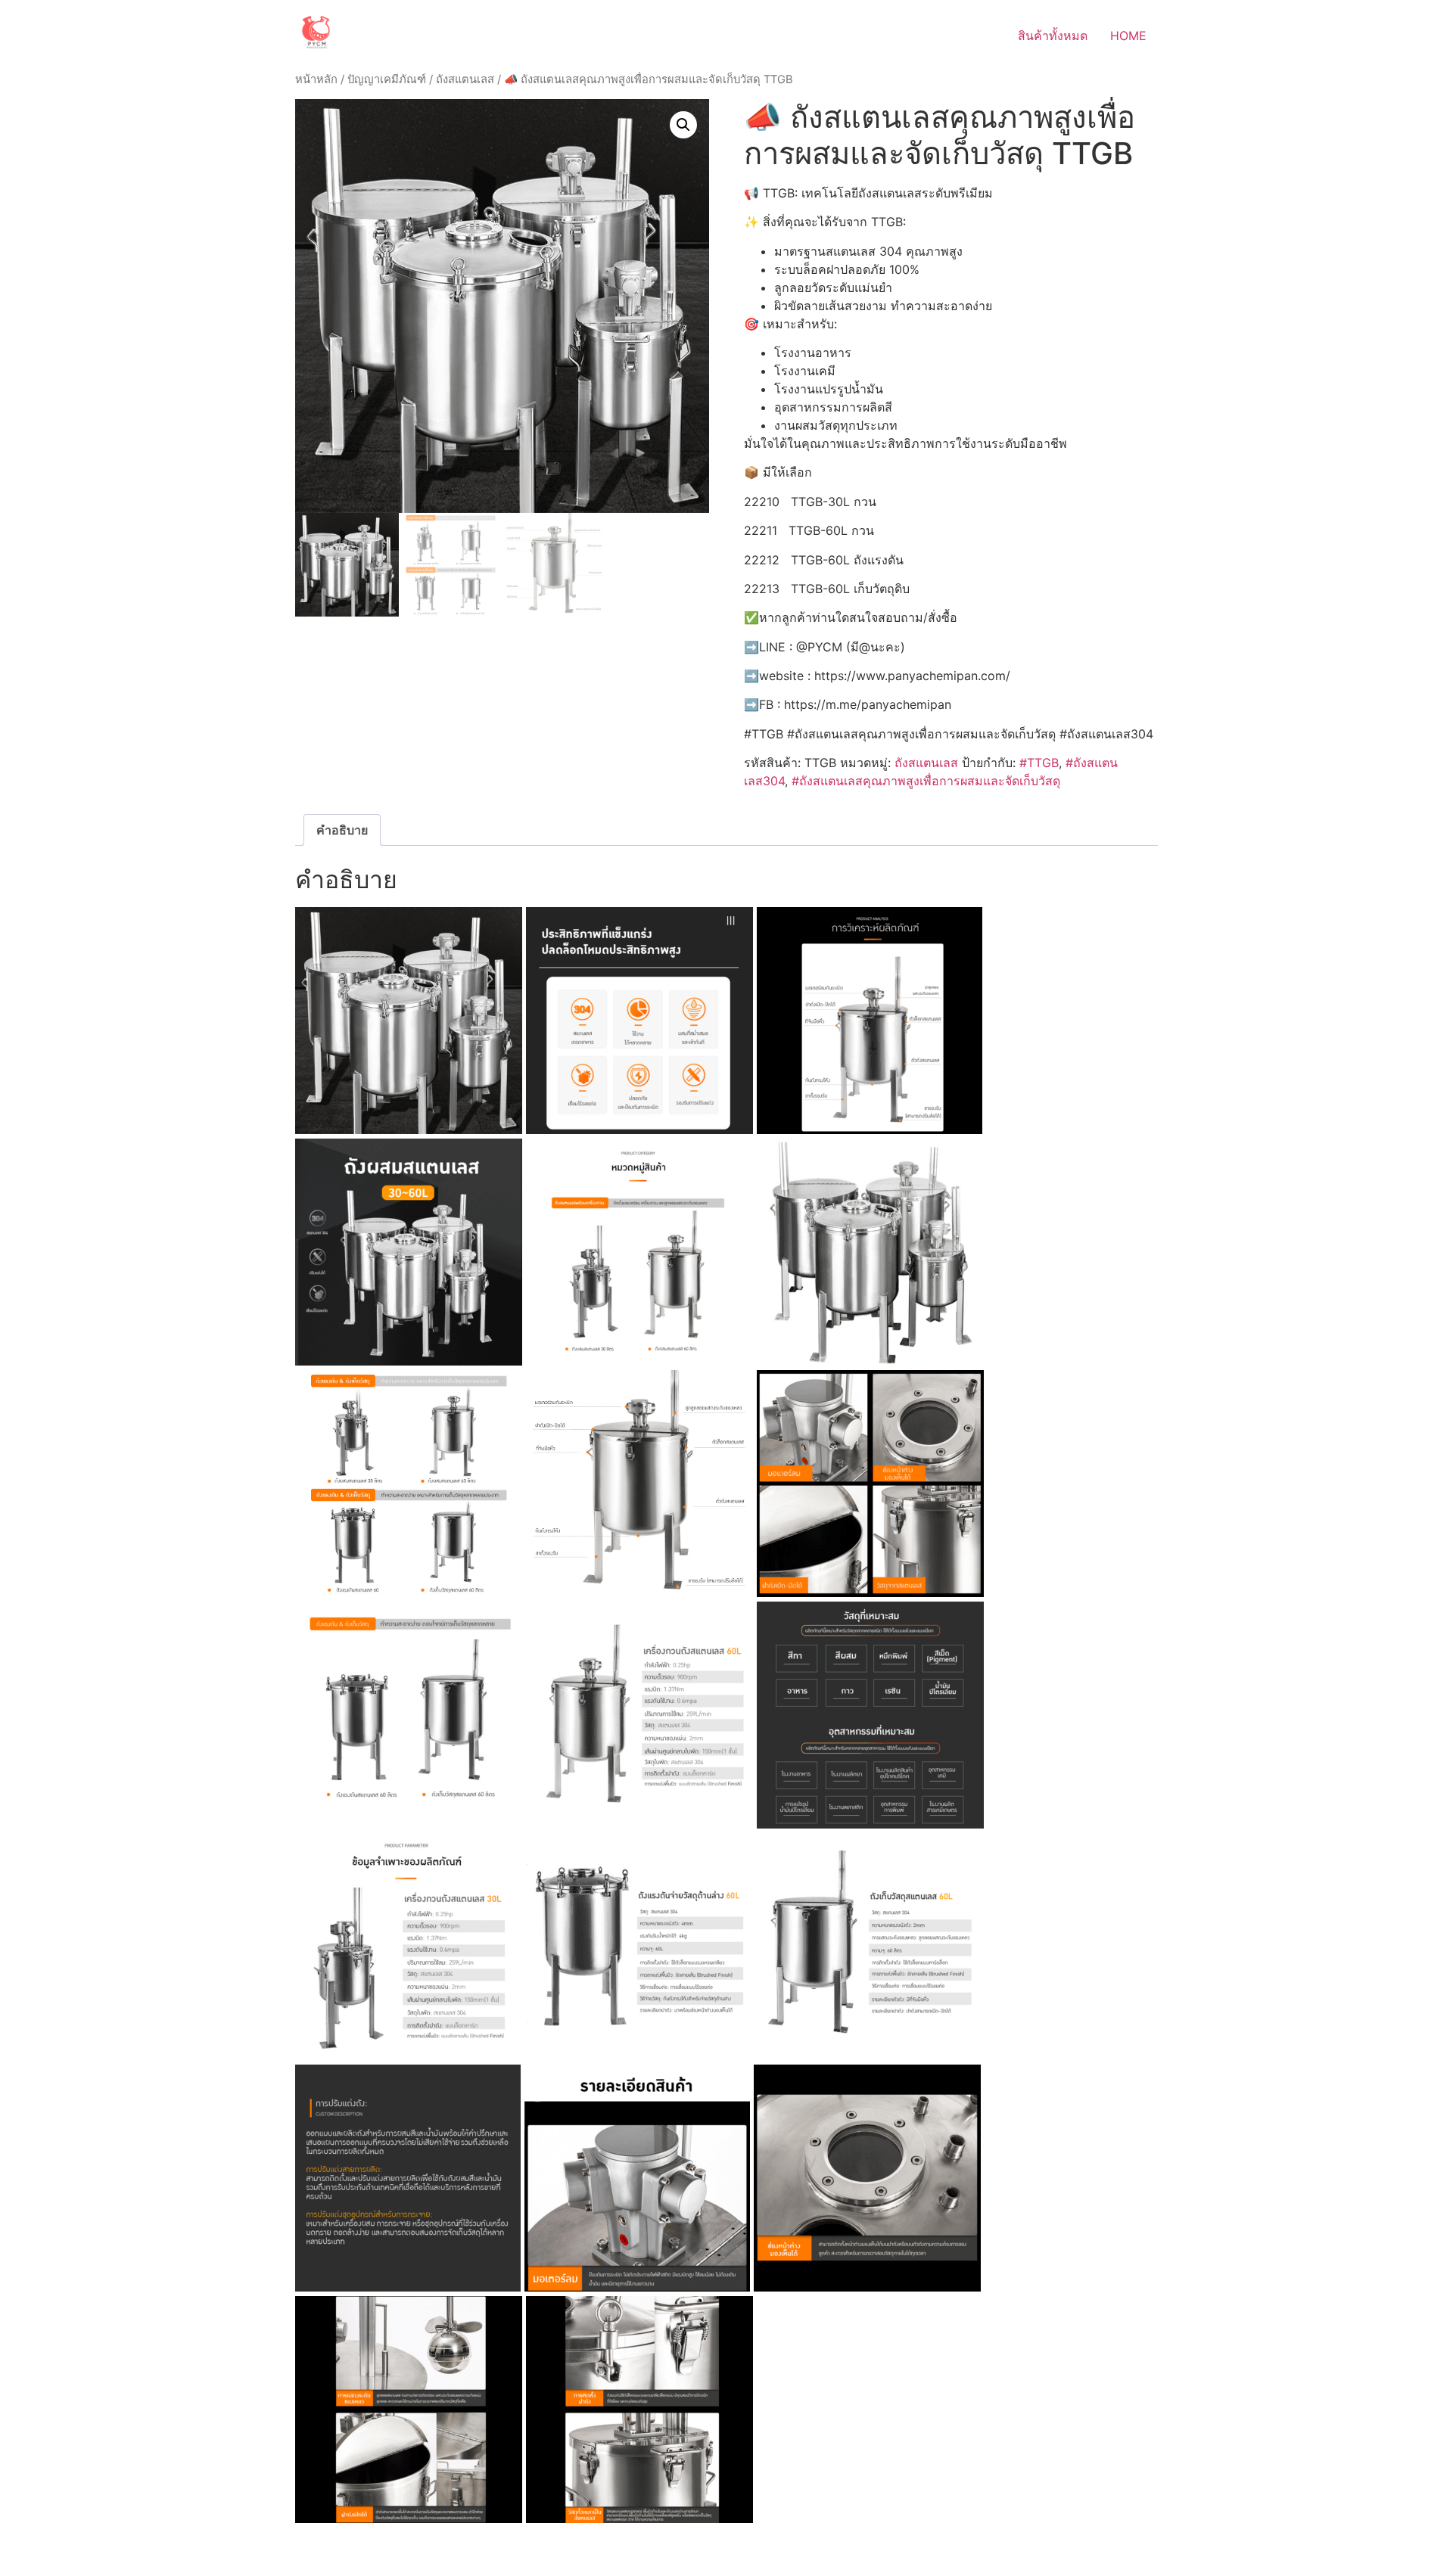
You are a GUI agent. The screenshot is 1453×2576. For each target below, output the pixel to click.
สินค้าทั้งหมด (1053, 36)
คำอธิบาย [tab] (342, 830)
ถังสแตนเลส (465, 79)
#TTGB (1039, 763)
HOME (1128, 36)
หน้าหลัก (316, 79)
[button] (683, 125)
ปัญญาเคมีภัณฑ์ (387, 79)
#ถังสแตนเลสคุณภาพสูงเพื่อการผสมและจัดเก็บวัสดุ (926, 781)
